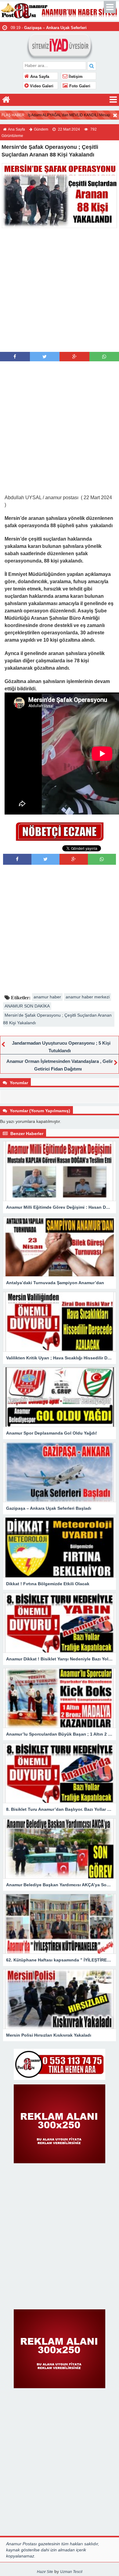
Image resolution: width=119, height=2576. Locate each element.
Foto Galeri (79, 86)
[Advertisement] (60, 289)
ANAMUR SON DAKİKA (27, 1006)
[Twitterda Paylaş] (45, 357)
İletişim (75, 77)
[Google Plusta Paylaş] (74, 357)
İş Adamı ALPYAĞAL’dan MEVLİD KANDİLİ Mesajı (69, 115)
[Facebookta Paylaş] (15, 357)
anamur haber (47, 997)
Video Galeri (41, 86)
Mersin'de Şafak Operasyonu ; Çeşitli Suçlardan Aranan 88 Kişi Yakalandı (57, 1019)
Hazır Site (45, 2572)
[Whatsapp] (104, 357)
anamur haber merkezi (88, 997)
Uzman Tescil (71, 2572)
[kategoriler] (113, 100)
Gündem (41, 129)
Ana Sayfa (39, 77)
